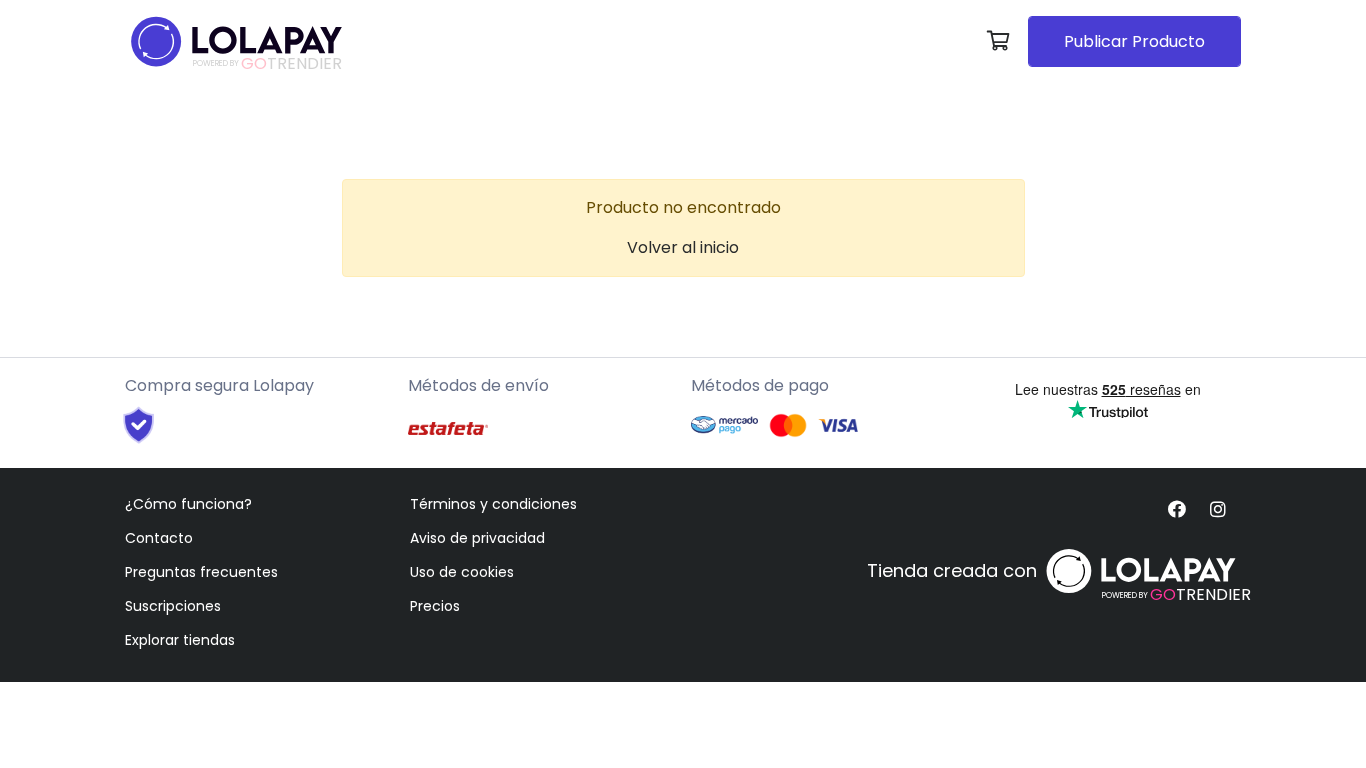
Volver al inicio (683, 247)
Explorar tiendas (180, 640)
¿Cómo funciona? (188, 504)
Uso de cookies (462, 572)
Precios (435, 606)
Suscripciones (173, 606)
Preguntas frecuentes (201, 572)
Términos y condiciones (493, 504)
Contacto (159, 538)
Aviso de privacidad (477, 538)
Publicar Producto (1134, 41)
